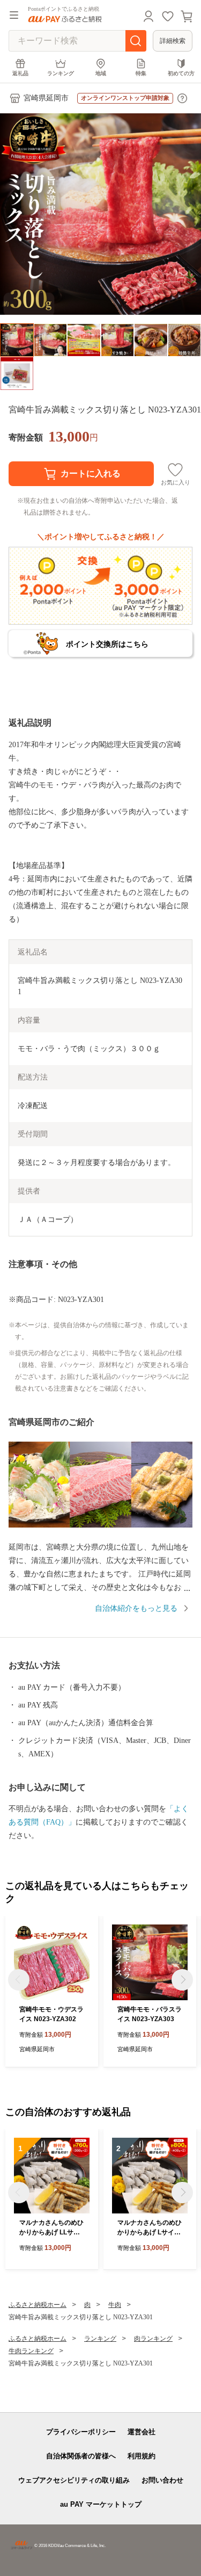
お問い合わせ (162, 2480)
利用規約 (142, 2456)
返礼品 (20, 73)
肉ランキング (153, 2339)
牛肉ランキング (31, 2351)
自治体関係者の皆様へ (81, 2456)
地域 (101, 73)
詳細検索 (173, 41)
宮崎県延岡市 (46, 98)
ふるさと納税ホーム (38, 2305)
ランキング (61, 73)
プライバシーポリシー (81, 2432)
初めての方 (181, 73)
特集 (141, 73)
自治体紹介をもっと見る (136, 1608)
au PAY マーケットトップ (101, 2504)
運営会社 (142, 2432)
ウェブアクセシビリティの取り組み (74, 2480)
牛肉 (115, 2305)
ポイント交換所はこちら (107, 644)
